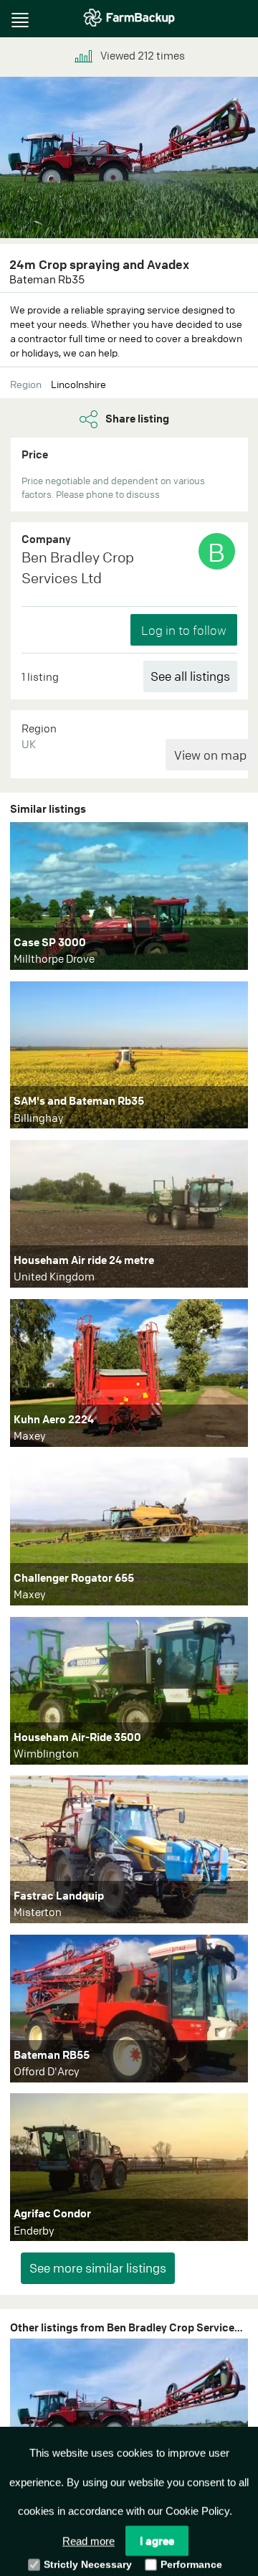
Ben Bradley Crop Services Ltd (78, 567)
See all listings (190, 676)
